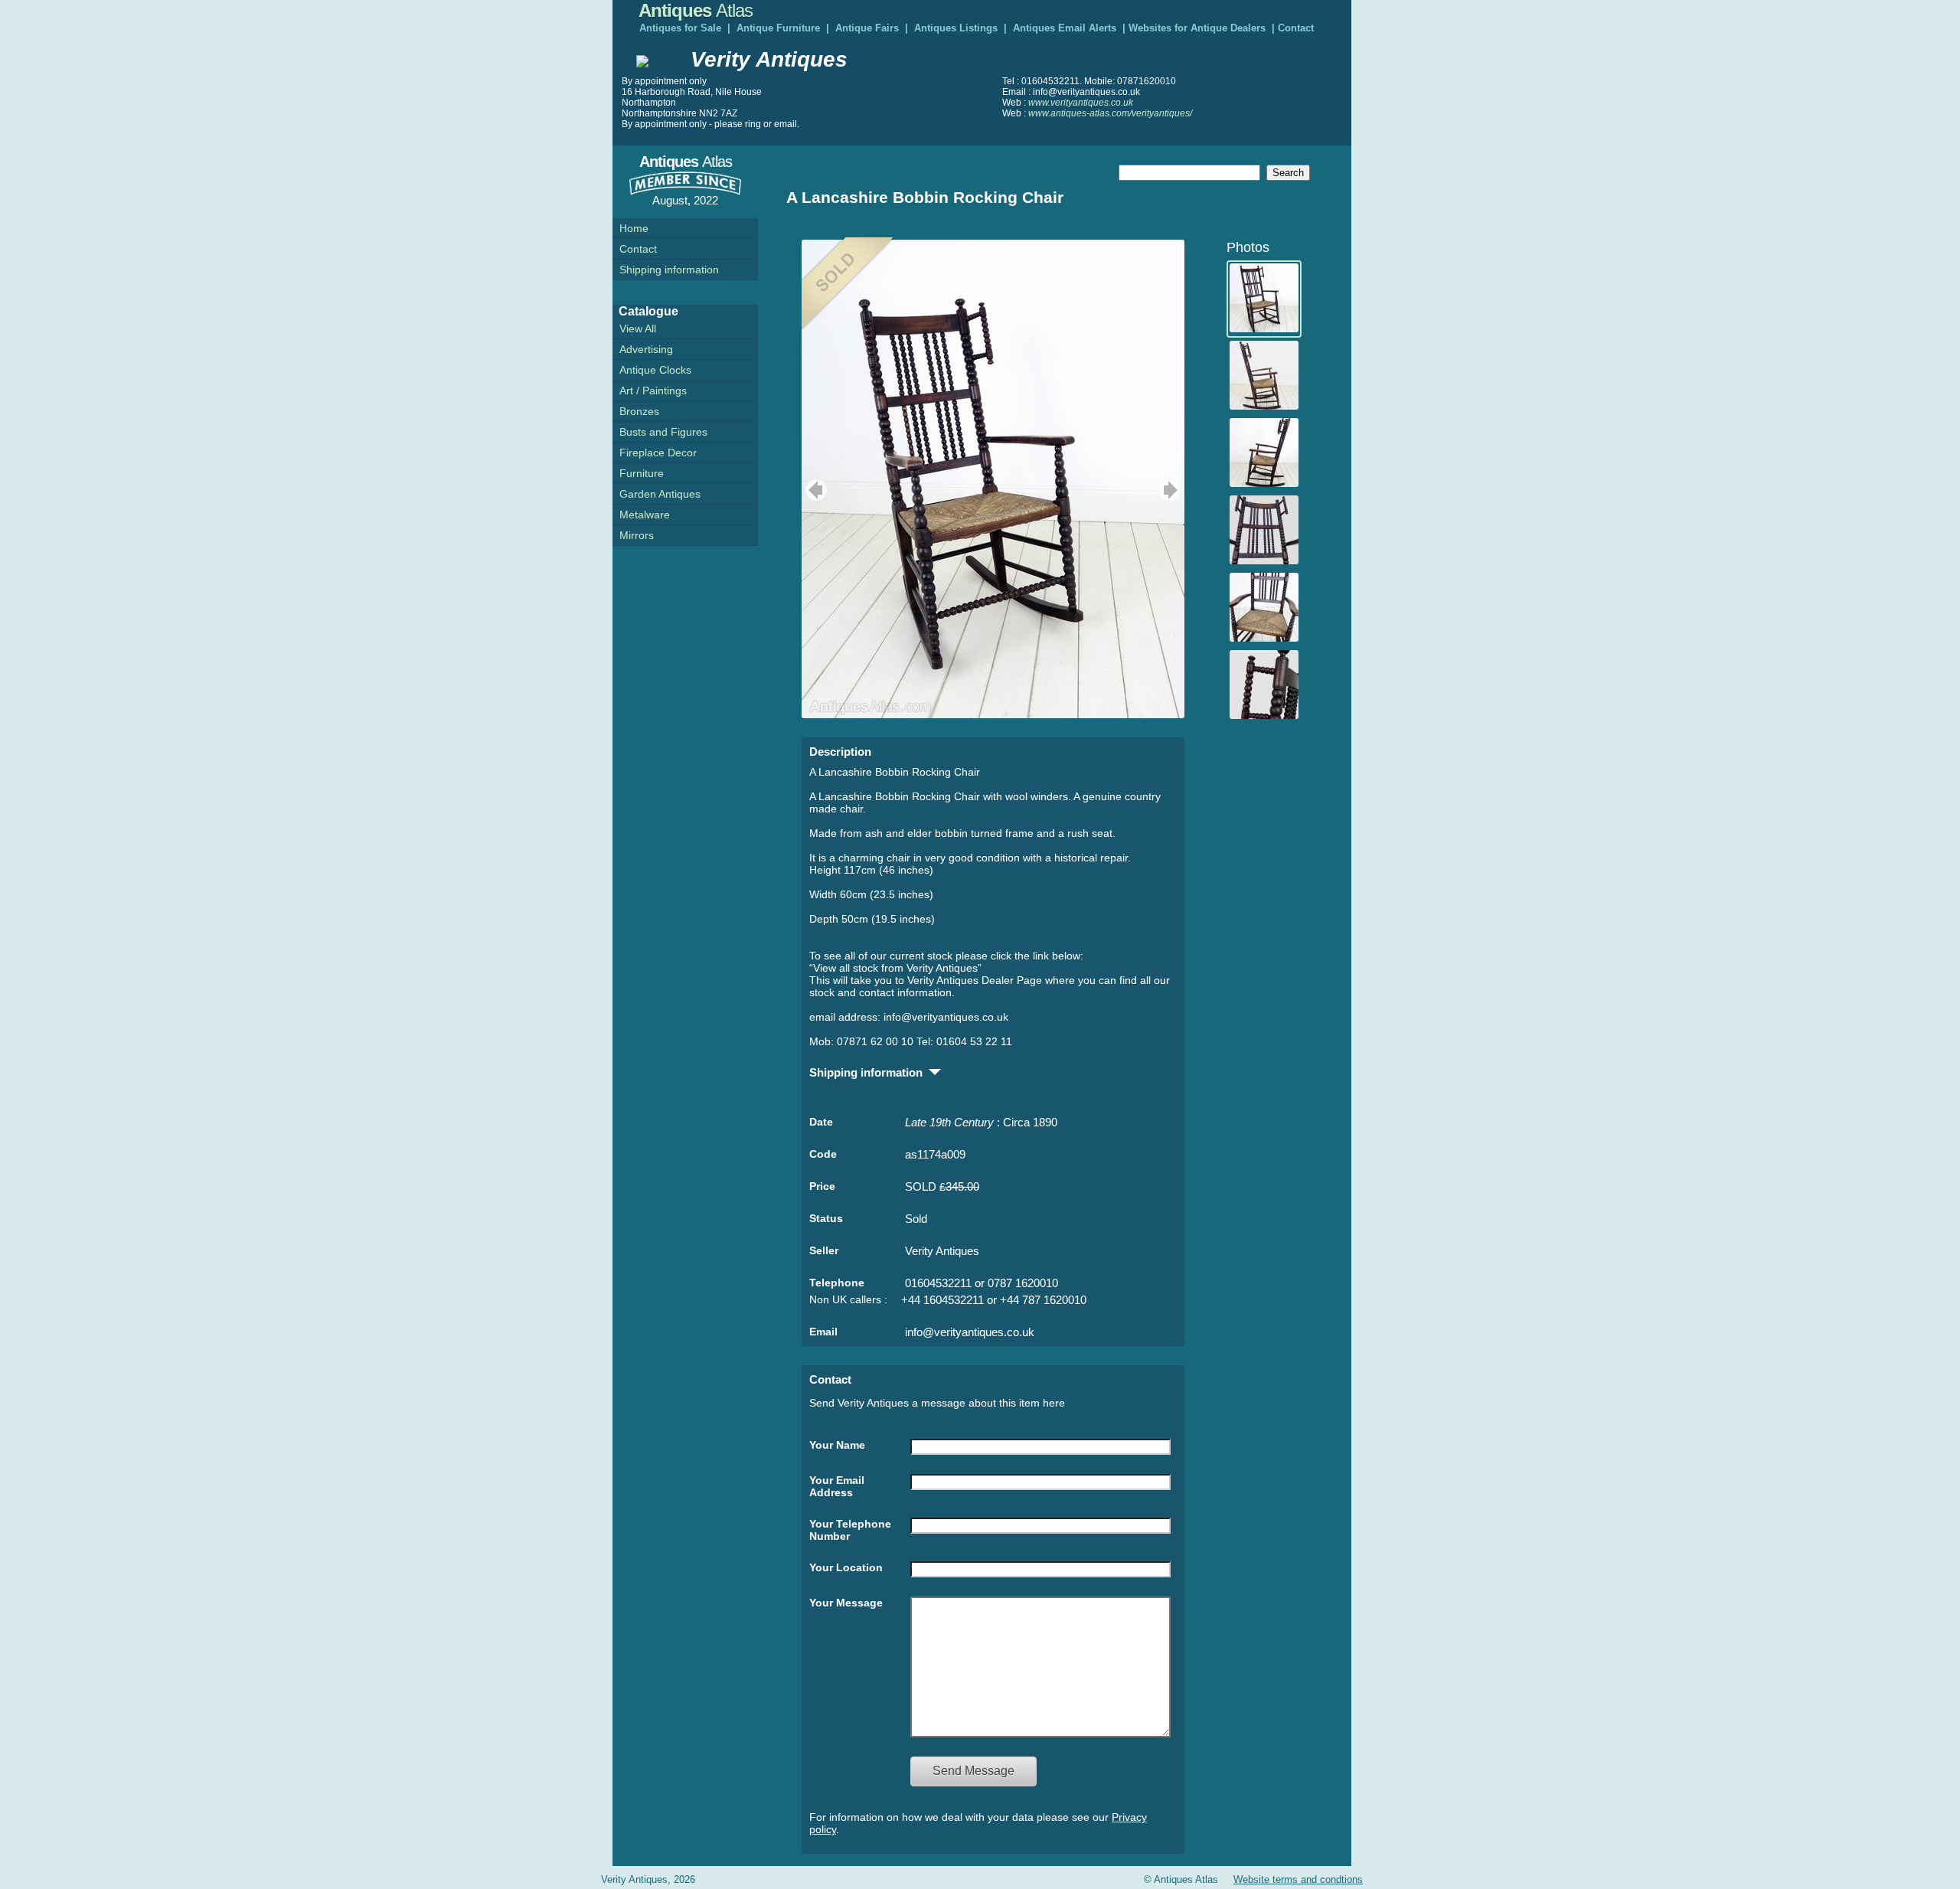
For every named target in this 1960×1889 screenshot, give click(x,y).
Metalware (645, 515)
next (1172, 490)
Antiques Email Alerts (1065, 28)
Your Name (837, 1445)
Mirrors (637, 535)
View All (638, 328)
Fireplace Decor (658, 453)
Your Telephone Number (850, 1530)
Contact (1296, 28)
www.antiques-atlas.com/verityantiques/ (1110, 113)
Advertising (646, 349)
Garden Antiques (660, 494)
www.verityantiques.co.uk (1081, 103)
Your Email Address (837, 1486)
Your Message (846, 1603)
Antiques (696, 10)
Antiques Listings (956, 28)
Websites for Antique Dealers (1197, 28)
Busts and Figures (663, 432)
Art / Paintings (653, 391)
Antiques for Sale (680, 28)
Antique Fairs (867, 28)
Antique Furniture (778, 28)
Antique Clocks (655, 370)
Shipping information (669, 270)
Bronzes (639, 411)
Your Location (846, 1567)
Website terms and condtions (1298, 1879)
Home (634, 228)
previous (814, 490)
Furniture (642, 473)
